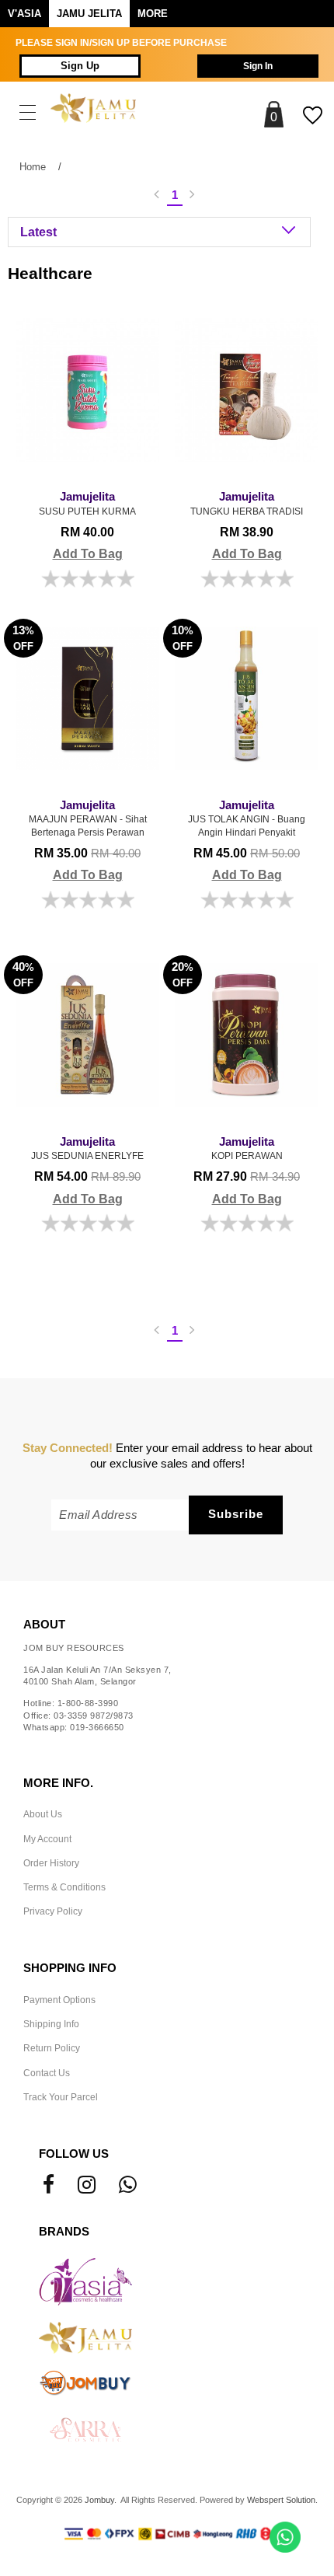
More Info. (58, 1783)
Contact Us (47, 2073)
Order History (51, 1863)
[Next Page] (193, 195)
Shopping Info (70, 1968)
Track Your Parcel (61, 2097)
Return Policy (52, 2048)
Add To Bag (88, 554)
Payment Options (59, 2000)
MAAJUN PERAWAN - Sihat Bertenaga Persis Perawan (88, 819)
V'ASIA (24, 14)
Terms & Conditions (64, 1887)
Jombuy (99, 2500)
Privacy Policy (53, 1911)
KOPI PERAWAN (247, 1149)
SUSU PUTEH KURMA (87, 504)
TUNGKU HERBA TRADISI (247, 504)
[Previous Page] (157, 195)
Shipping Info (51, 2024)
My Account (47, 1839)
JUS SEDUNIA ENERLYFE (87, 1149)
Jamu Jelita (89, 14)
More (153, 14)
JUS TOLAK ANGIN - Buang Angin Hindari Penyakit (247, 819)
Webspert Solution (281, 2500)
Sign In (258, 66)
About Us (43, 1814)
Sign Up (80, 66)
